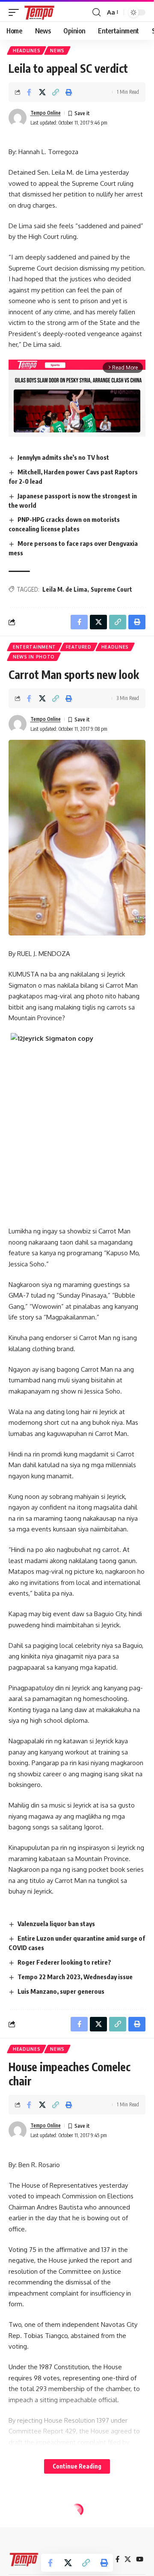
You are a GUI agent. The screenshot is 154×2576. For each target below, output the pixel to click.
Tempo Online (46, 113)
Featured (79, 647)
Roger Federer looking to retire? (64, 1962)
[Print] (69, 92)
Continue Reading (77, 2466)
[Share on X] (42, 92)
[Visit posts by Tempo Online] (18, 118)
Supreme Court (111, 589)
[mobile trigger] (16, 12)
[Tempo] (39, 12)
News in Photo (34, 657)
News (57, 51)
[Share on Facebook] (29, 92)
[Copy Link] (56, 92)
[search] (96, 12)
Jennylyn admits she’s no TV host (63, 457)
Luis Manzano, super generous (61, 1991)
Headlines (27, 51)
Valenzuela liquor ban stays (56, 1924)
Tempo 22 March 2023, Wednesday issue (75, 1977)
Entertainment (34, 647)
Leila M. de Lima (65, 589)
